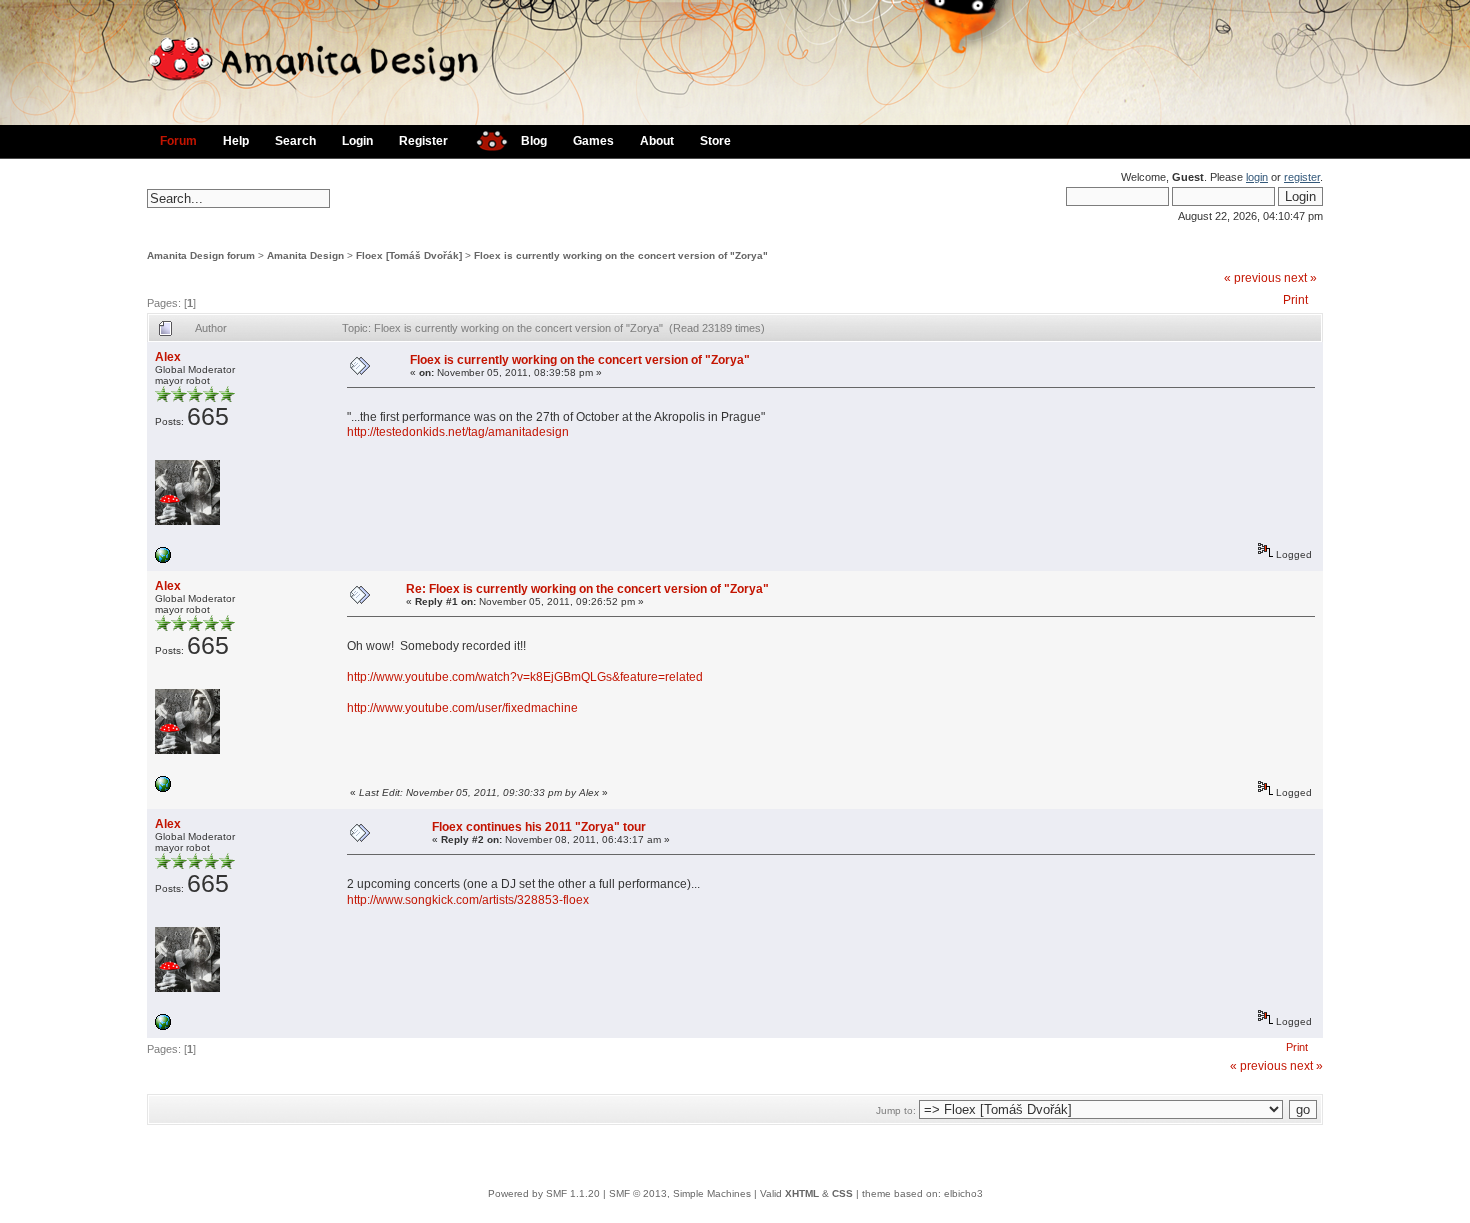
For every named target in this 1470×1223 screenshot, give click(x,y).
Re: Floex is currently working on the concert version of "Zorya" (587, 589)
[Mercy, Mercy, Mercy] (163, 559)
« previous (1252, 278)
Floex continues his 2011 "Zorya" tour (539, 827)
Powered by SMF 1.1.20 (544, 1193)
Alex (168, 357)
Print (1295, 300)
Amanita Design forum (201, 255)
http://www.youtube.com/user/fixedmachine (462, 708)
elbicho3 (963, 1193)
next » (1300, 278)
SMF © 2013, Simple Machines (680, 1193)
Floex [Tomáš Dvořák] (409, 255)
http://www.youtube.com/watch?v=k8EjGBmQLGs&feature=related (525, 677)
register (1302, 177)
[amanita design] (484, 138)
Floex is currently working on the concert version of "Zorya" (621, 255)
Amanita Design (305, 255)
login (1257, 177)
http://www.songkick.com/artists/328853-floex (468, 900)
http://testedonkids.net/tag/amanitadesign (458, 432)
